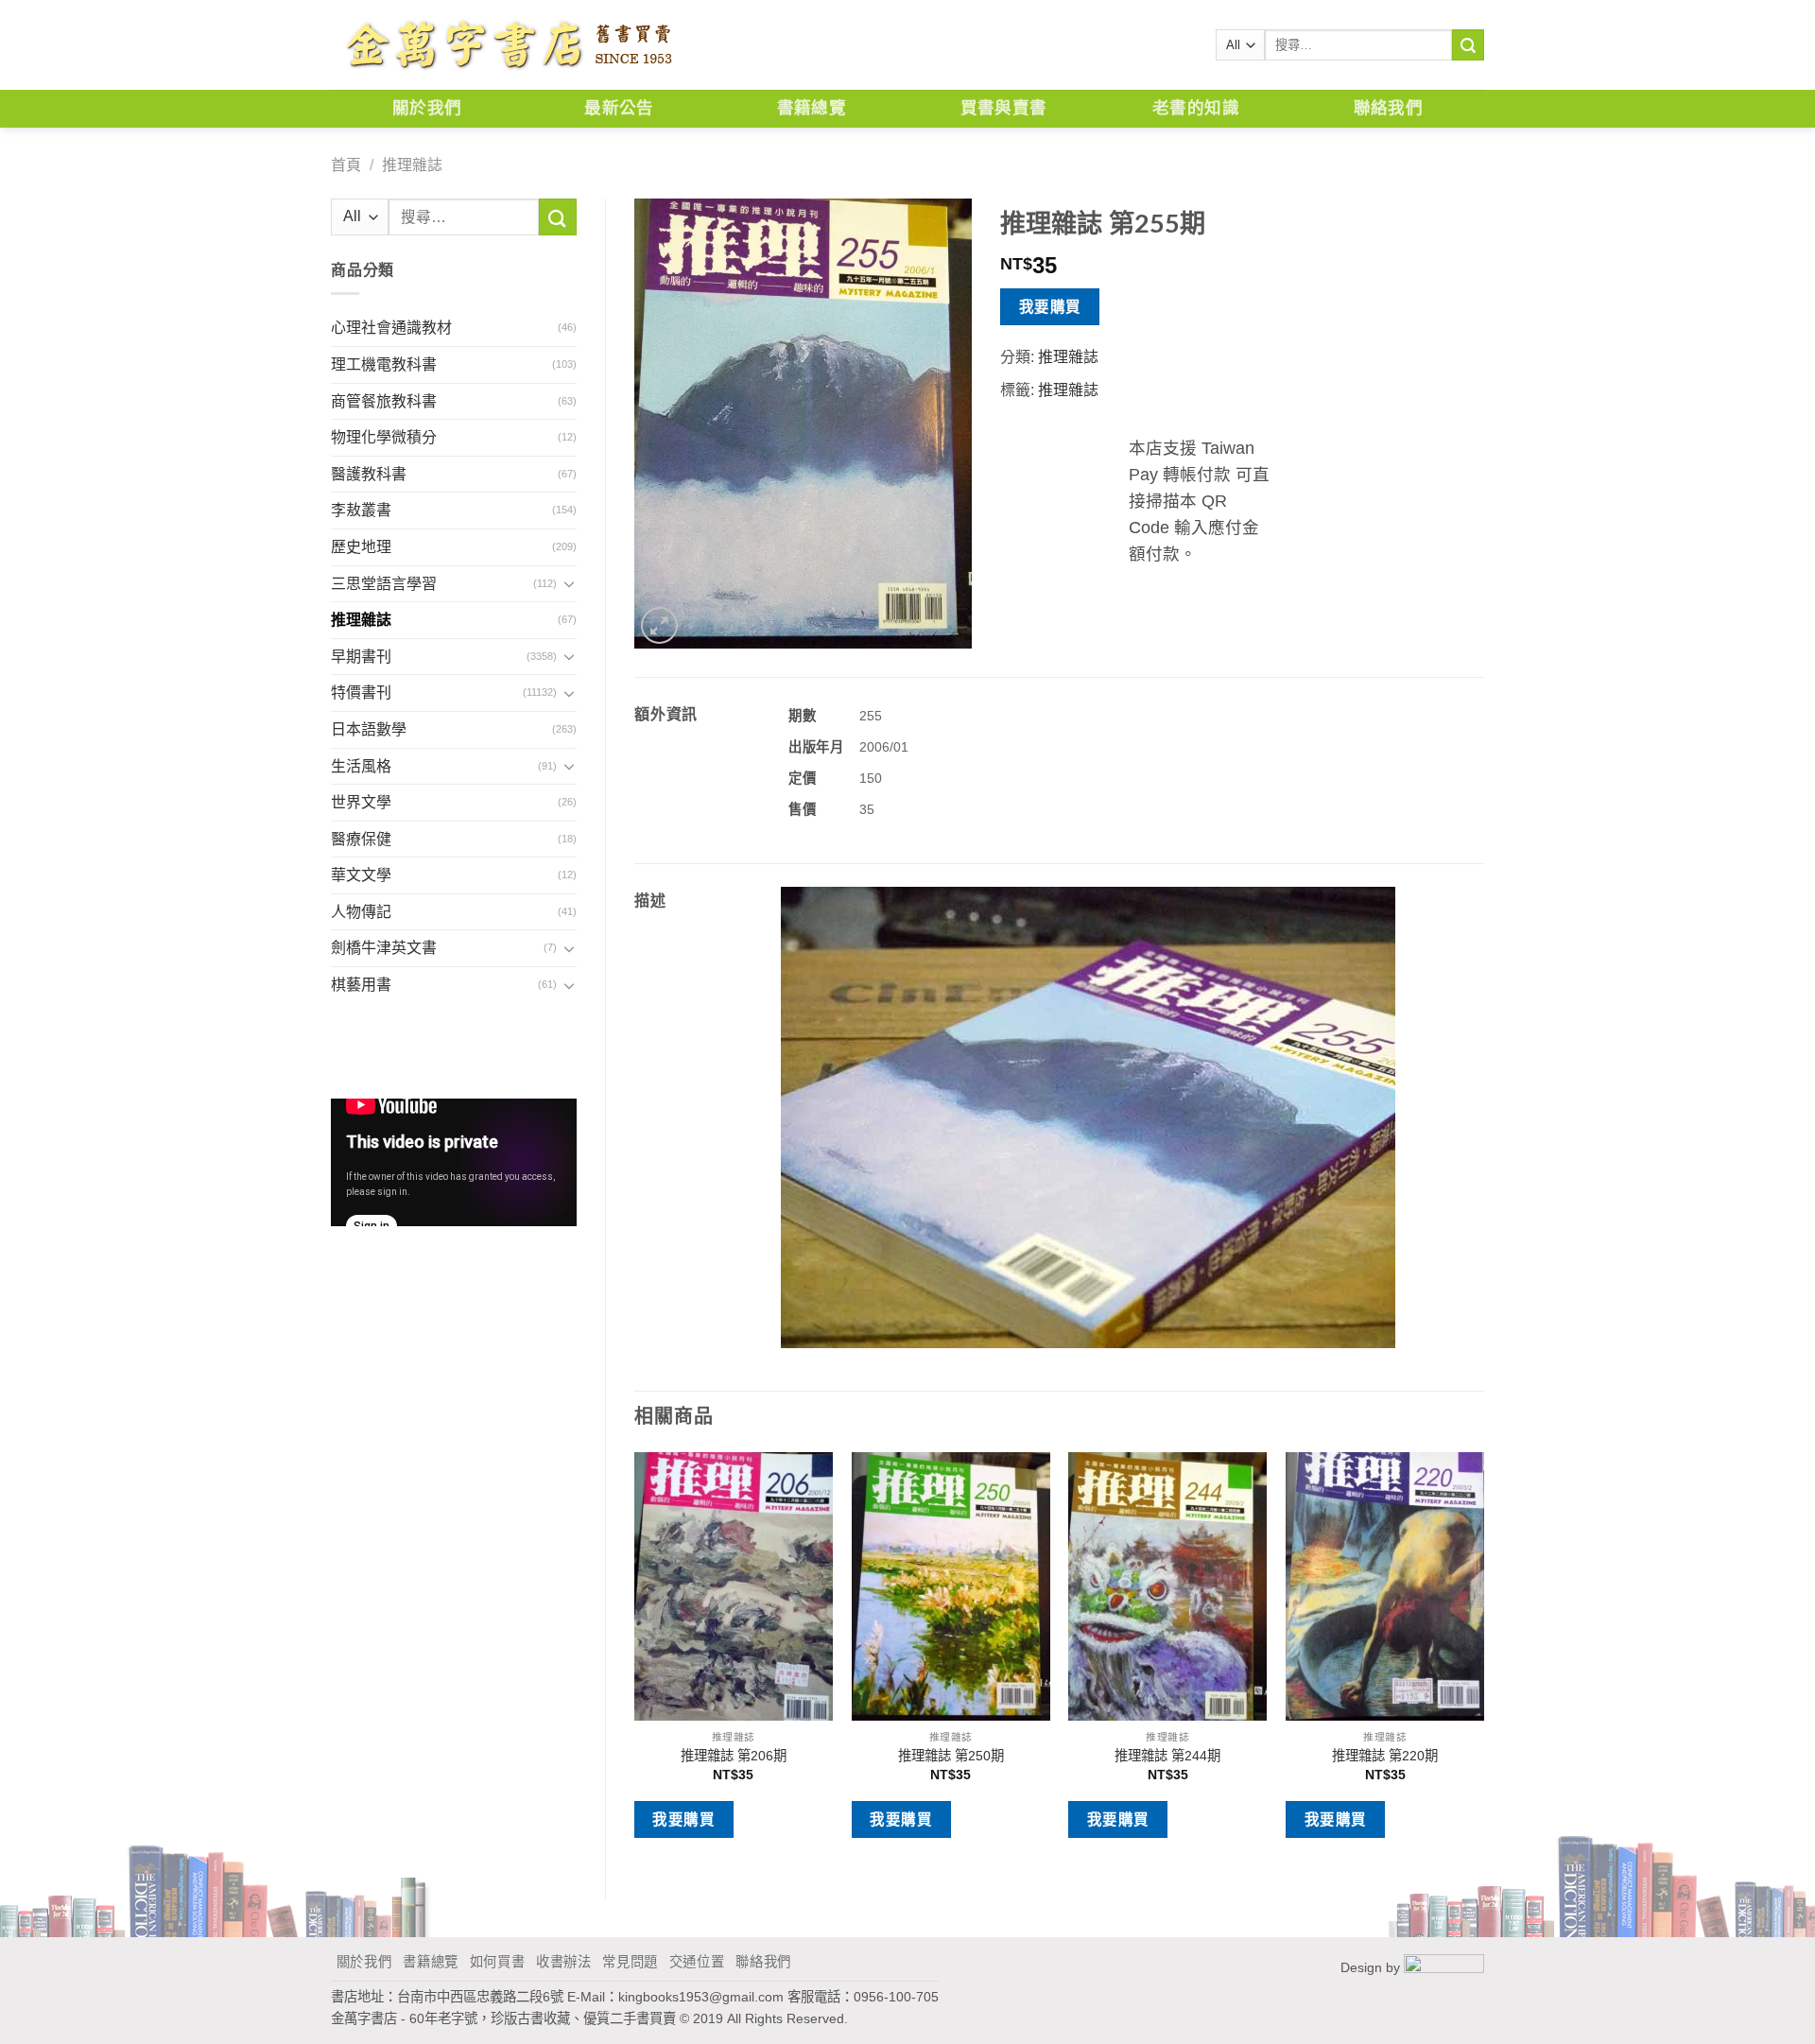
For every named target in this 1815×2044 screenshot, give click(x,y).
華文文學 (361, 875)
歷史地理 (361, 547)
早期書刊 (361, 657)
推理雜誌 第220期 (1385, 1756)
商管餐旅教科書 (384, 401)
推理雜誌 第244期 (1167, 1756)
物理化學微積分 (384, 437)
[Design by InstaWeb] (1444, 1967)
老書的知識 (1196, 108)
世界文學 (361, 802)
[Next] (1483, 1660)
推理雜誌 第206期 (734, 1756)
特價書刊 (361, 693)
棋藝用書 (361, 985)
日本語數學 (369, 729)
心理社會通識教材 (391, 328)
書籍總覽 (812, 108)
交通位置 (697, 1962)
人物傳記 (361, 912)
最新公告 (619, 108)
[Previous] (635, 1660)
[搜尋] (1468, 45)
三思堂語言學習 (384, 584)
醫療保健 (361, 839)
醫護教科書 (369, 474)
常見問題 (630, 1962)
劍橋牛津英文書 (384, 948)
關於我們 (427, 108)
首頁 (346, 165)
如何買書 (498, 1962)
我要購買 (1050, 307)
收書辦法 (564, 1962)
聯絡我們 (1388, 108)
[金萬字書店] (508, 45)
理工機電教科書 (384, 364)
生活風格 (361, 766)
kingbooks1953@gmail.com (701, 1997)
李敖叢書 (361, 510)
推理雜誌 (412, 165)
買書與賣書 (1004, 108)
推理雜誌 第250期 (951, 1756)
